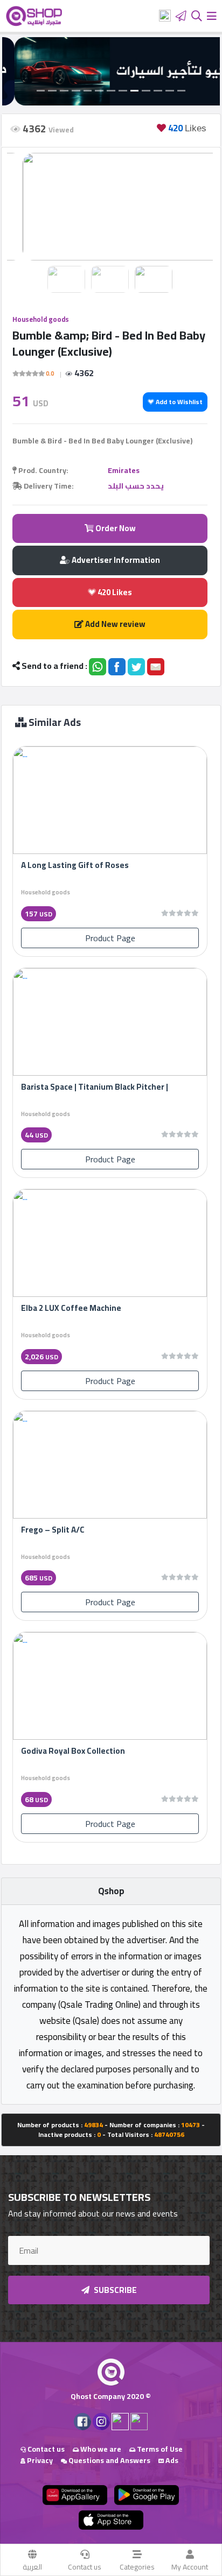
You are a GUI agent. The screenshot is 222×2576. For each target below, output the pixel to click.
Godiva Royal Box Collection (73, 1751)
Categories (137, 2567)
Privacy (39, 2460)
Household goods (41, 319)
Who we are (100, 2449)
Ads (171, 2460)
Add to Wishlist (178, 402)
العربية (32, 2567)
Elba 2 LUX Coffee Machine (71, 1308)
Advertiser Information (115, 560)
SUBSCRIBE (115, 2290)
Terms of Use (159, 2449)
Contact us (85, 2567)
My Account (190, 2567)
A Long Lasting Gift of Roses (75, 865)
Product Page (110, 938)
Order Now (115, 528)
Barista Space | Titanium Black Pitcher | (95, 1087)
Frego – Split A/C (53, 1530)
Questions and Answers (109, 2460)
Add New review (115, 624)
